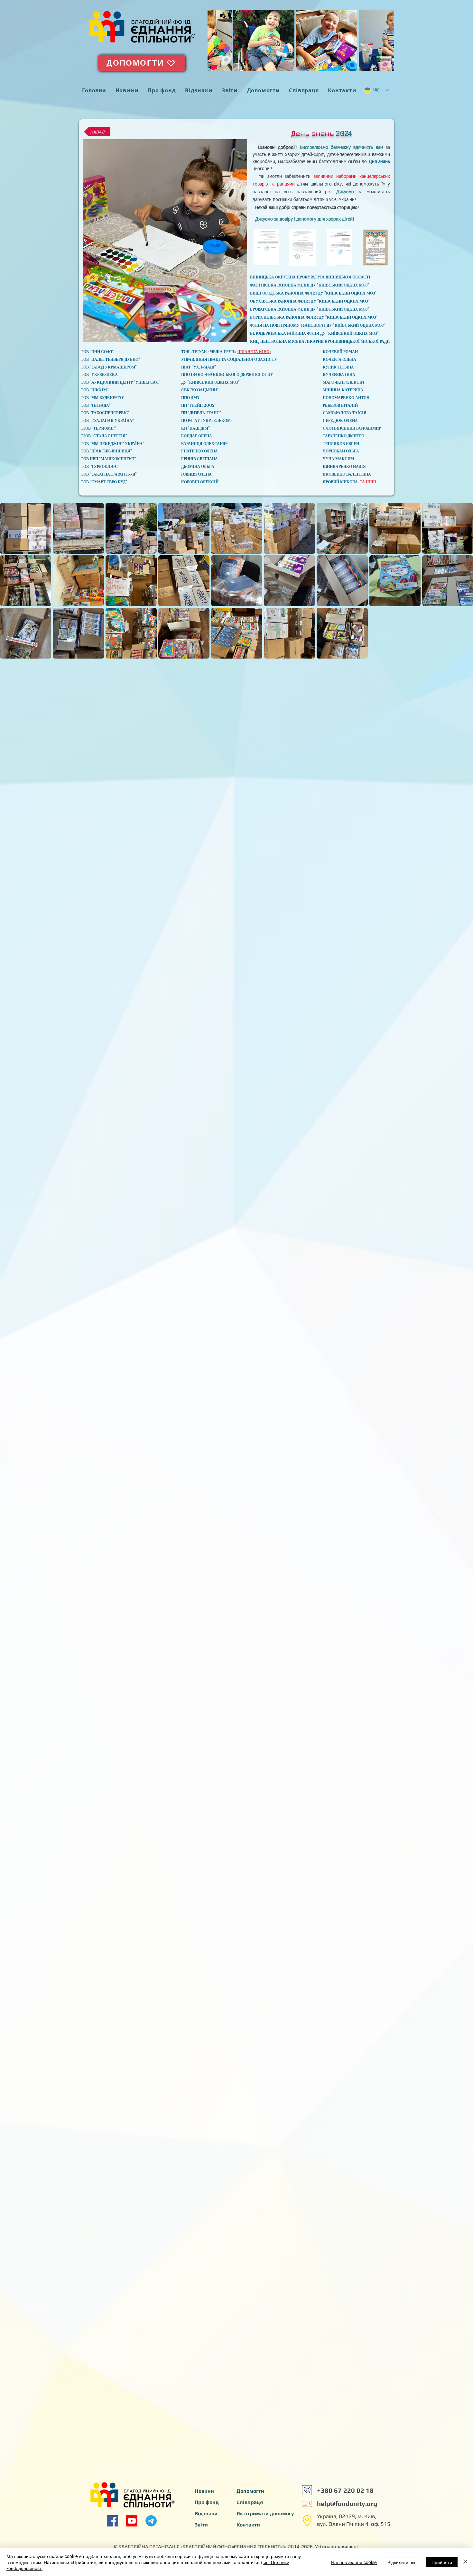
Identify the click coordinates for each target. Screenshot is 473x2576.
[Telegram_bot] (151, 2521)
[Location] (307, 2520)
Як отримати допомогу (265, 2513)
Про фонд (207, 2502)
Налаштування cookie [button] (354, 2562)
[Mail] (307, 2490)
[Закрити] (465, 2562)
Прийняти (442, 2562)
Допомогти (250, 2491)
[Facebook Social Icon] (112, 2521)
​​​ (348, 2503)
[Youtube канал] (132, 2521)
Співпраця (250, 2502)
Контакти (248, 2525)
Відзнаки (206, 2513)
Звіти (201, 2525)
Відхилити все (402, 2562)
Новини (204, 2491)
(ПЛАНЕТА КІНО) (254, 352)
